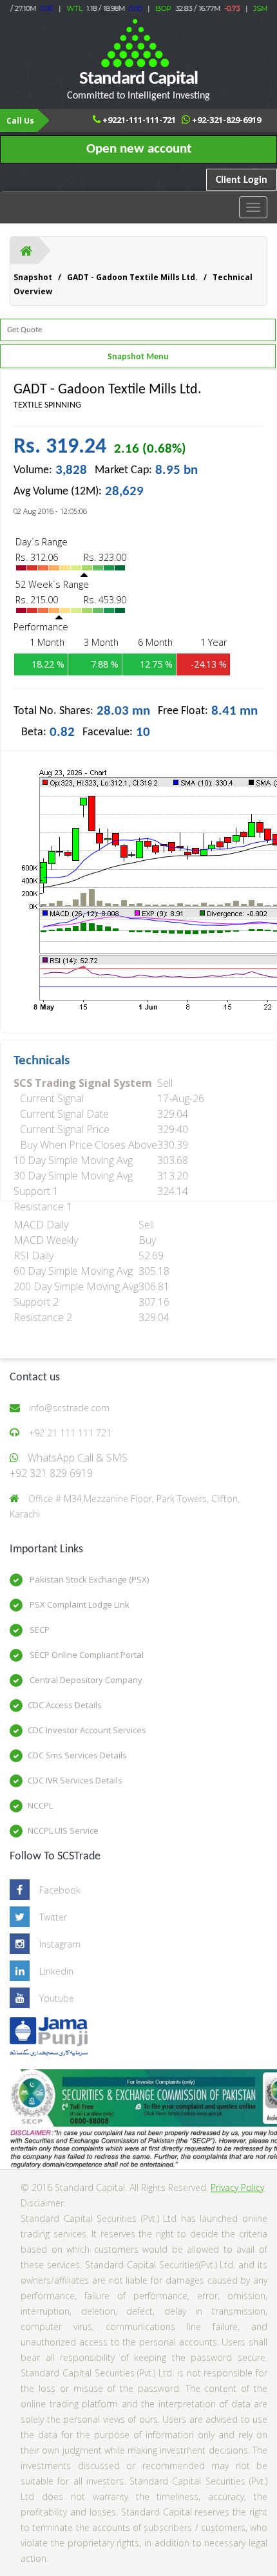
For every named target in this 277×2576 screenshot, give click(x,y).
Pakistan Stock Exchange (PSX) (88, 1579)
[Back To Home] (26, 250)
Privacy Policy (237, 2187)
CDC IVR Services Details (75, 1780)
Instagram (60, 1944)
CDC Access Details (65, 1705)
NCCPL (40, 1805)
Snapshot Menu (138, 357)
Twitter (53, 1917)
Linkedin (56, 1971)
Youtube (57, 1998)
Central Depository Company (85, 1680)
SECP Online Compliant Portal (86, 1655)
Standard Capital (138, 85)
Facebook (60, 1890)
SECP (39, 1630)
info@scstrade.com (69, 1408)
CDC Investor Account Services (87, 1730)
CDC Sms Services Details (77, 1755)
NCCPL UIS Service (63, 1830)
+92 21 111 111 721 (70, 1433)
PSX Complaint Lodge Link (79, 1604)
